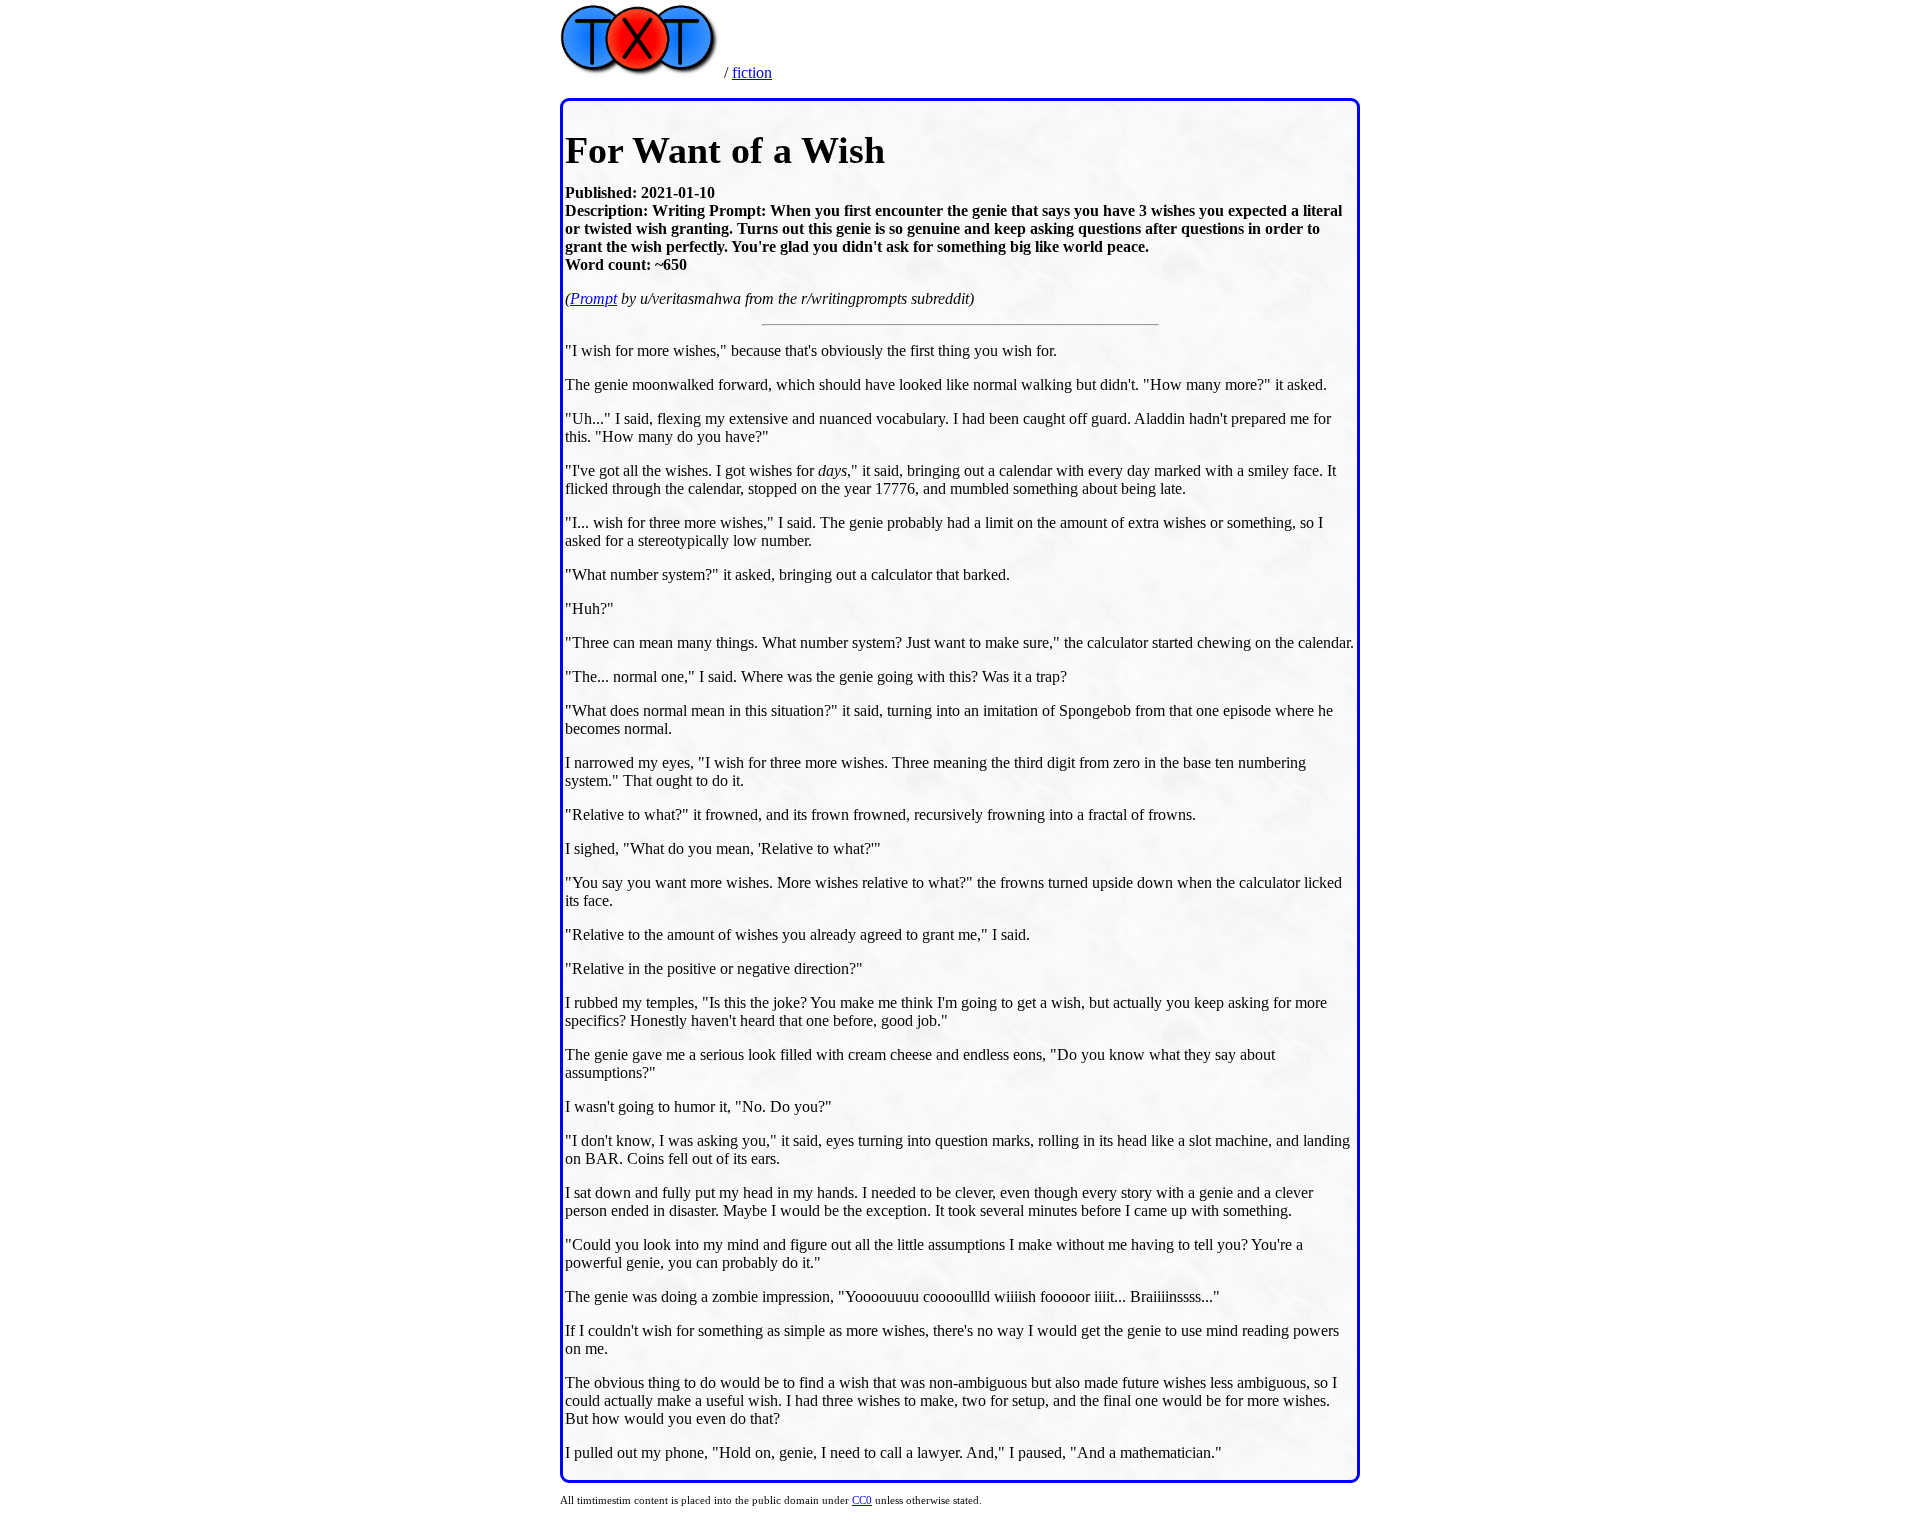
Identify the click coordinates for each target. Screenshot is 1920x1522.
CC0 (862, 1500)
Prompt (593, 298)
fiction (752, 72)
